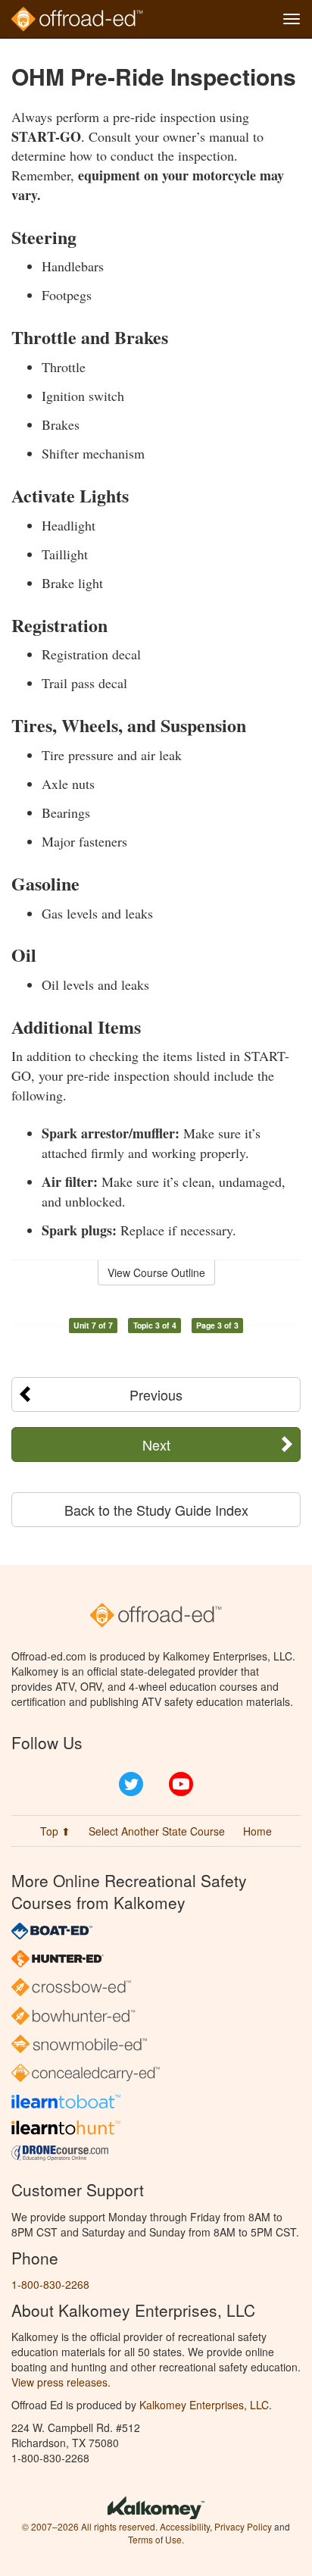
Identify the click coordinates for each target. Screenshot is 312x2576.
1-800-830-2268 (50, 2284)
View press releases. (61, 2382)
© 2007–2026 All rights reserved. (90, 2526)
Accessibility (185, 2526)
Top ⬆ (55, 1831)
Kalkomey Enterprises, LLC (204, 2405)
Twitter (131, 1784)
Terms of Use (155, 2539)
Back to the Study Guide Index (156, 1510)
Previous (156, 1394)
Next (156, 1445)
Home (257, 1831)
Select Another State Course (157, 1831)
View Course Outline (156, 1272)
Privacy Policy (243, 2526)
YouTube (181, 1784)
